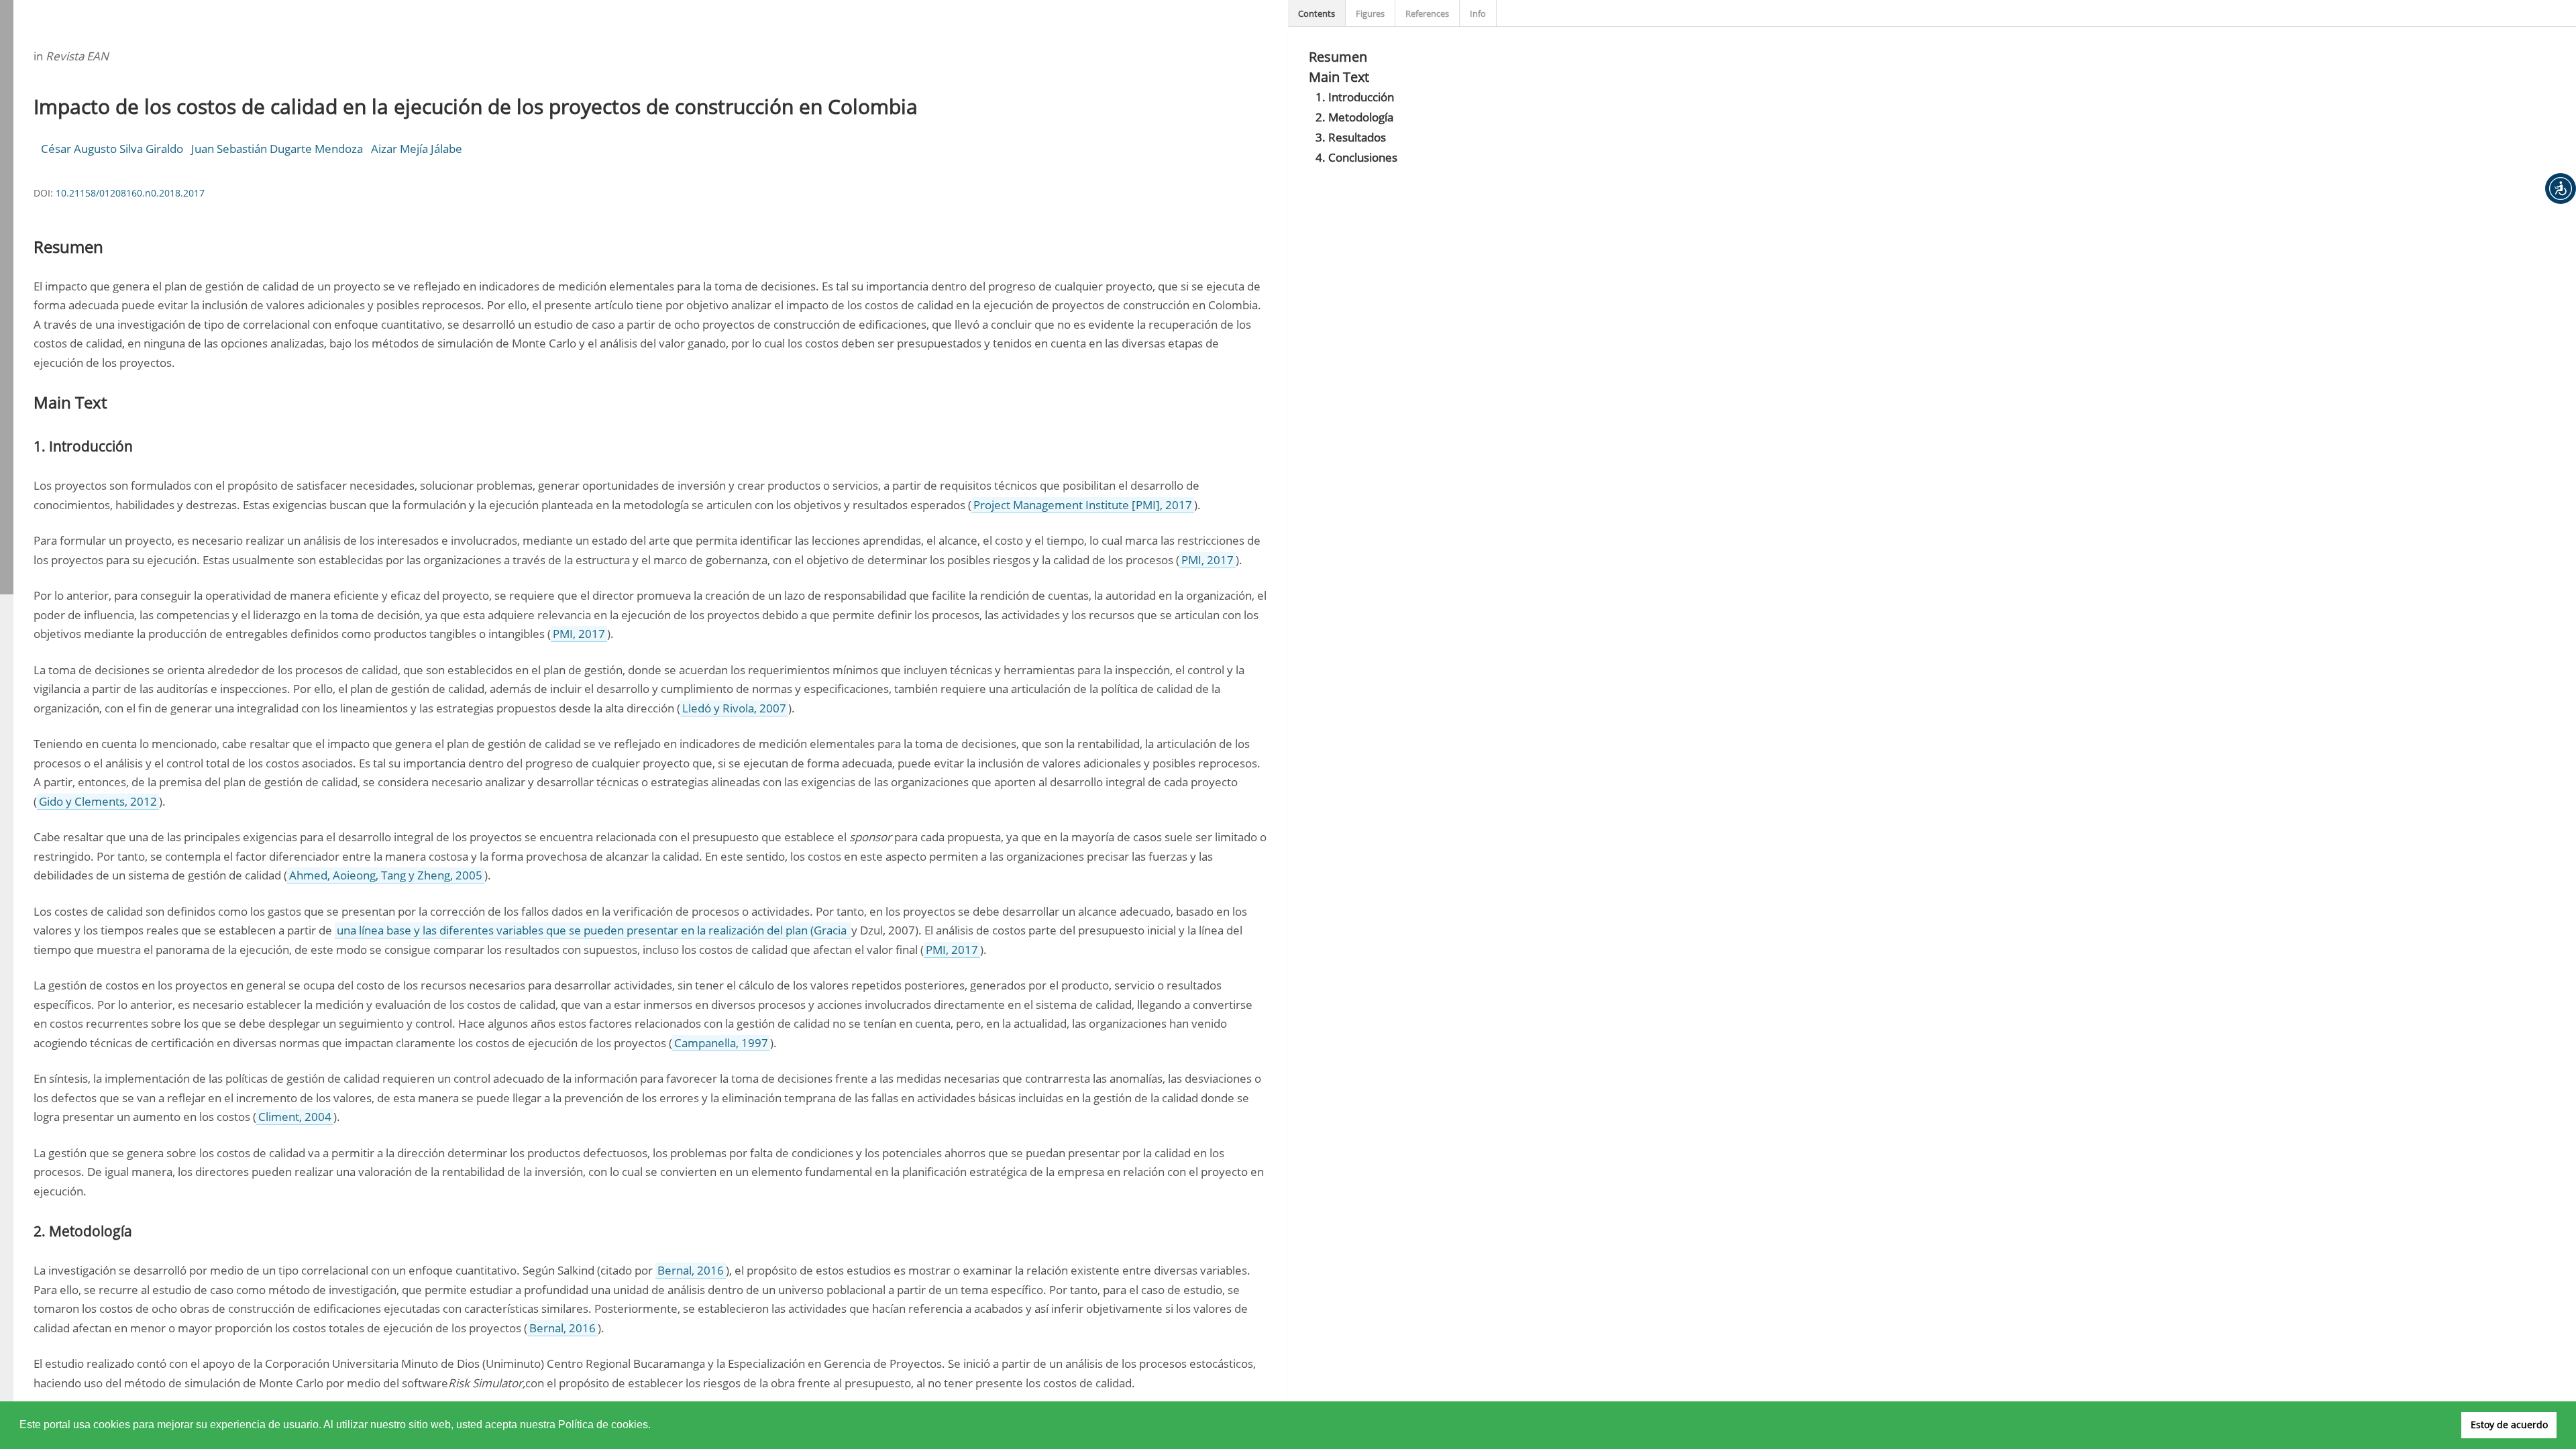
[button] (2561, 189)
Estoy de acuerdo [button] (2509, 1425)
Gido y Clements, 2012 (98, 801)
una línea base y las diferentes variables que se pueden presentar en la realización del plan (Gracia (593, 930)
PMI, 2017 (1207, 560)
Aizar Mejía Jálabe (417, 149)
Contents (1317, 13)
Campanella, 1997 (721, 1043)
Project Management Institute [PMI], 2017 (1083, 505)
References (1427, 13)
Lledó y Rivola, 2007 (734, 708)
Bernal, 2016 (691, 1270)
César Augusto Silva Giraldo (112, 149)
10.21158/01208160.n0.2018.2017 (130, 193)
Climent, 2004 (295, 1117)
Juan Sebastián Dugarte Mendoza (277, 149)
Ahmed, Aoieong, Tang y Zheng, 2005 (386, 875)
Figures (1370, 13)
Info (1478, 13)
